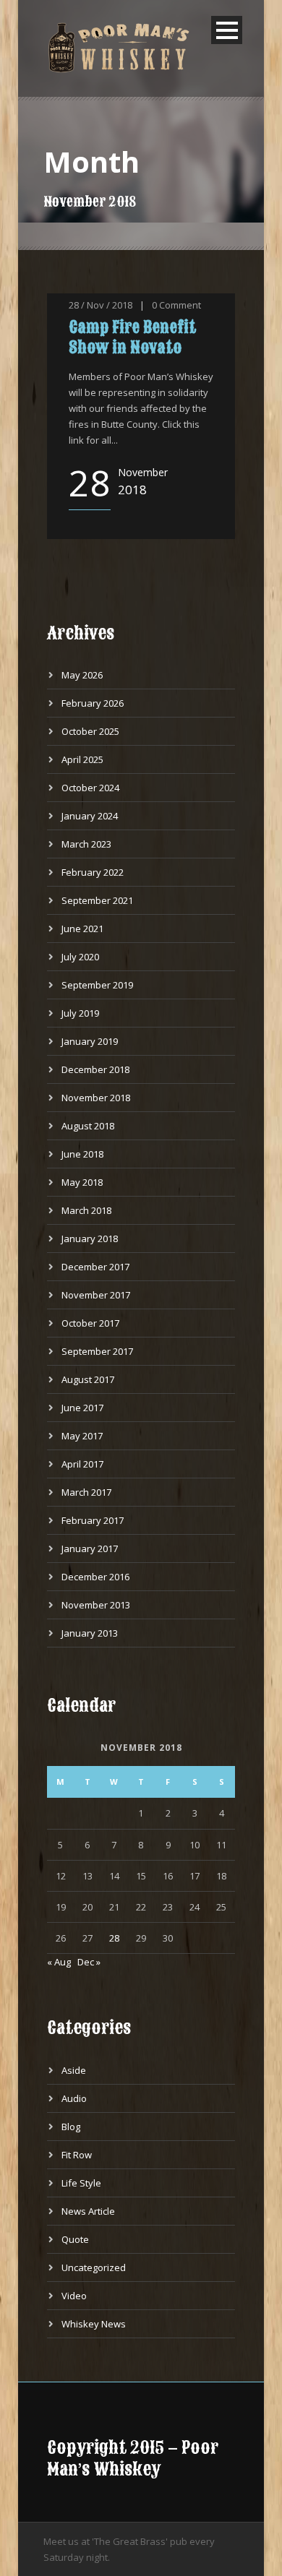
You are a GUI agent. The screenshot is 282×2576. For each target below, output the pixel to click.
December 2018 (95, 1069)
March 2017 (86, 1492)
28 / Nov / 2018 (101, 305)
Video (74, 2296)
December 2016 (95, 1577)
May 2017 (82, 1436)
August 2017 (88, 1379)
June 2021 (82, 929)
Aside (74, 2070)
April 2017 (82, 1464)
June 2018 (82, 1154)
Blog (71, 2127)
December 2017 (95, 1267)
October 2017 (90, 1323)
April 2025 (82, 759)
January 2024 (90, 816)
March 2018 (86, 1210)
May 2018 (82, 1182)
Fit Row (77, 2155)
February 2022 (93, 872)
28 (114, 1938)
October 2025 (90, 731)
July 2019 (80, 1013)
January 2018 (90, 1239)
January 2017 (90, 1548)
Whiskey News (94, 2324)
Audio (74, 2098)
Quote (75, 2239)
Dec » (89, 1962)
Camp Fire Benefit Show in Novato (132, 337)
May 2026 (82, 675)
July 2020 (80, 957)
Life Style (81, 2183)
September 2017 (97, 1351)
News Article (88, 2211)
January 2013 (90, 1633)
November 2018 (96, 1098)
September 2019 (97, 985)
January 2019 (90, 1041)
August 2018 (88, 1126)
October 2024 (90, 788)
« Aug (59, 1962)
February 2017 (93, 1520)
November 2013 (96, 1605)
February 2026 (93, 703)
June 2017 (82, 1408)
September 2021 (97, 900)
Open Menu (227, 30)
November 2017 (96, 1295)
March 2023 (86, 844)
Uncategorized (94, 2267)
